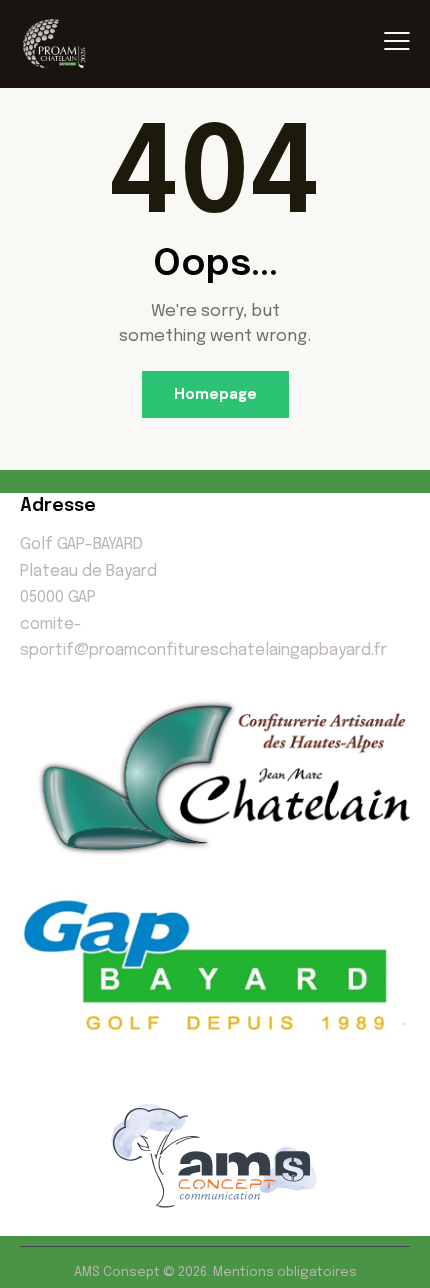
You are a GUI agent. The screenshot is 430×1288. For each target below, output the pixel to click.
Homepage (215, 394)
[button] (397, 42)
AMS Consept (118, 1272)
